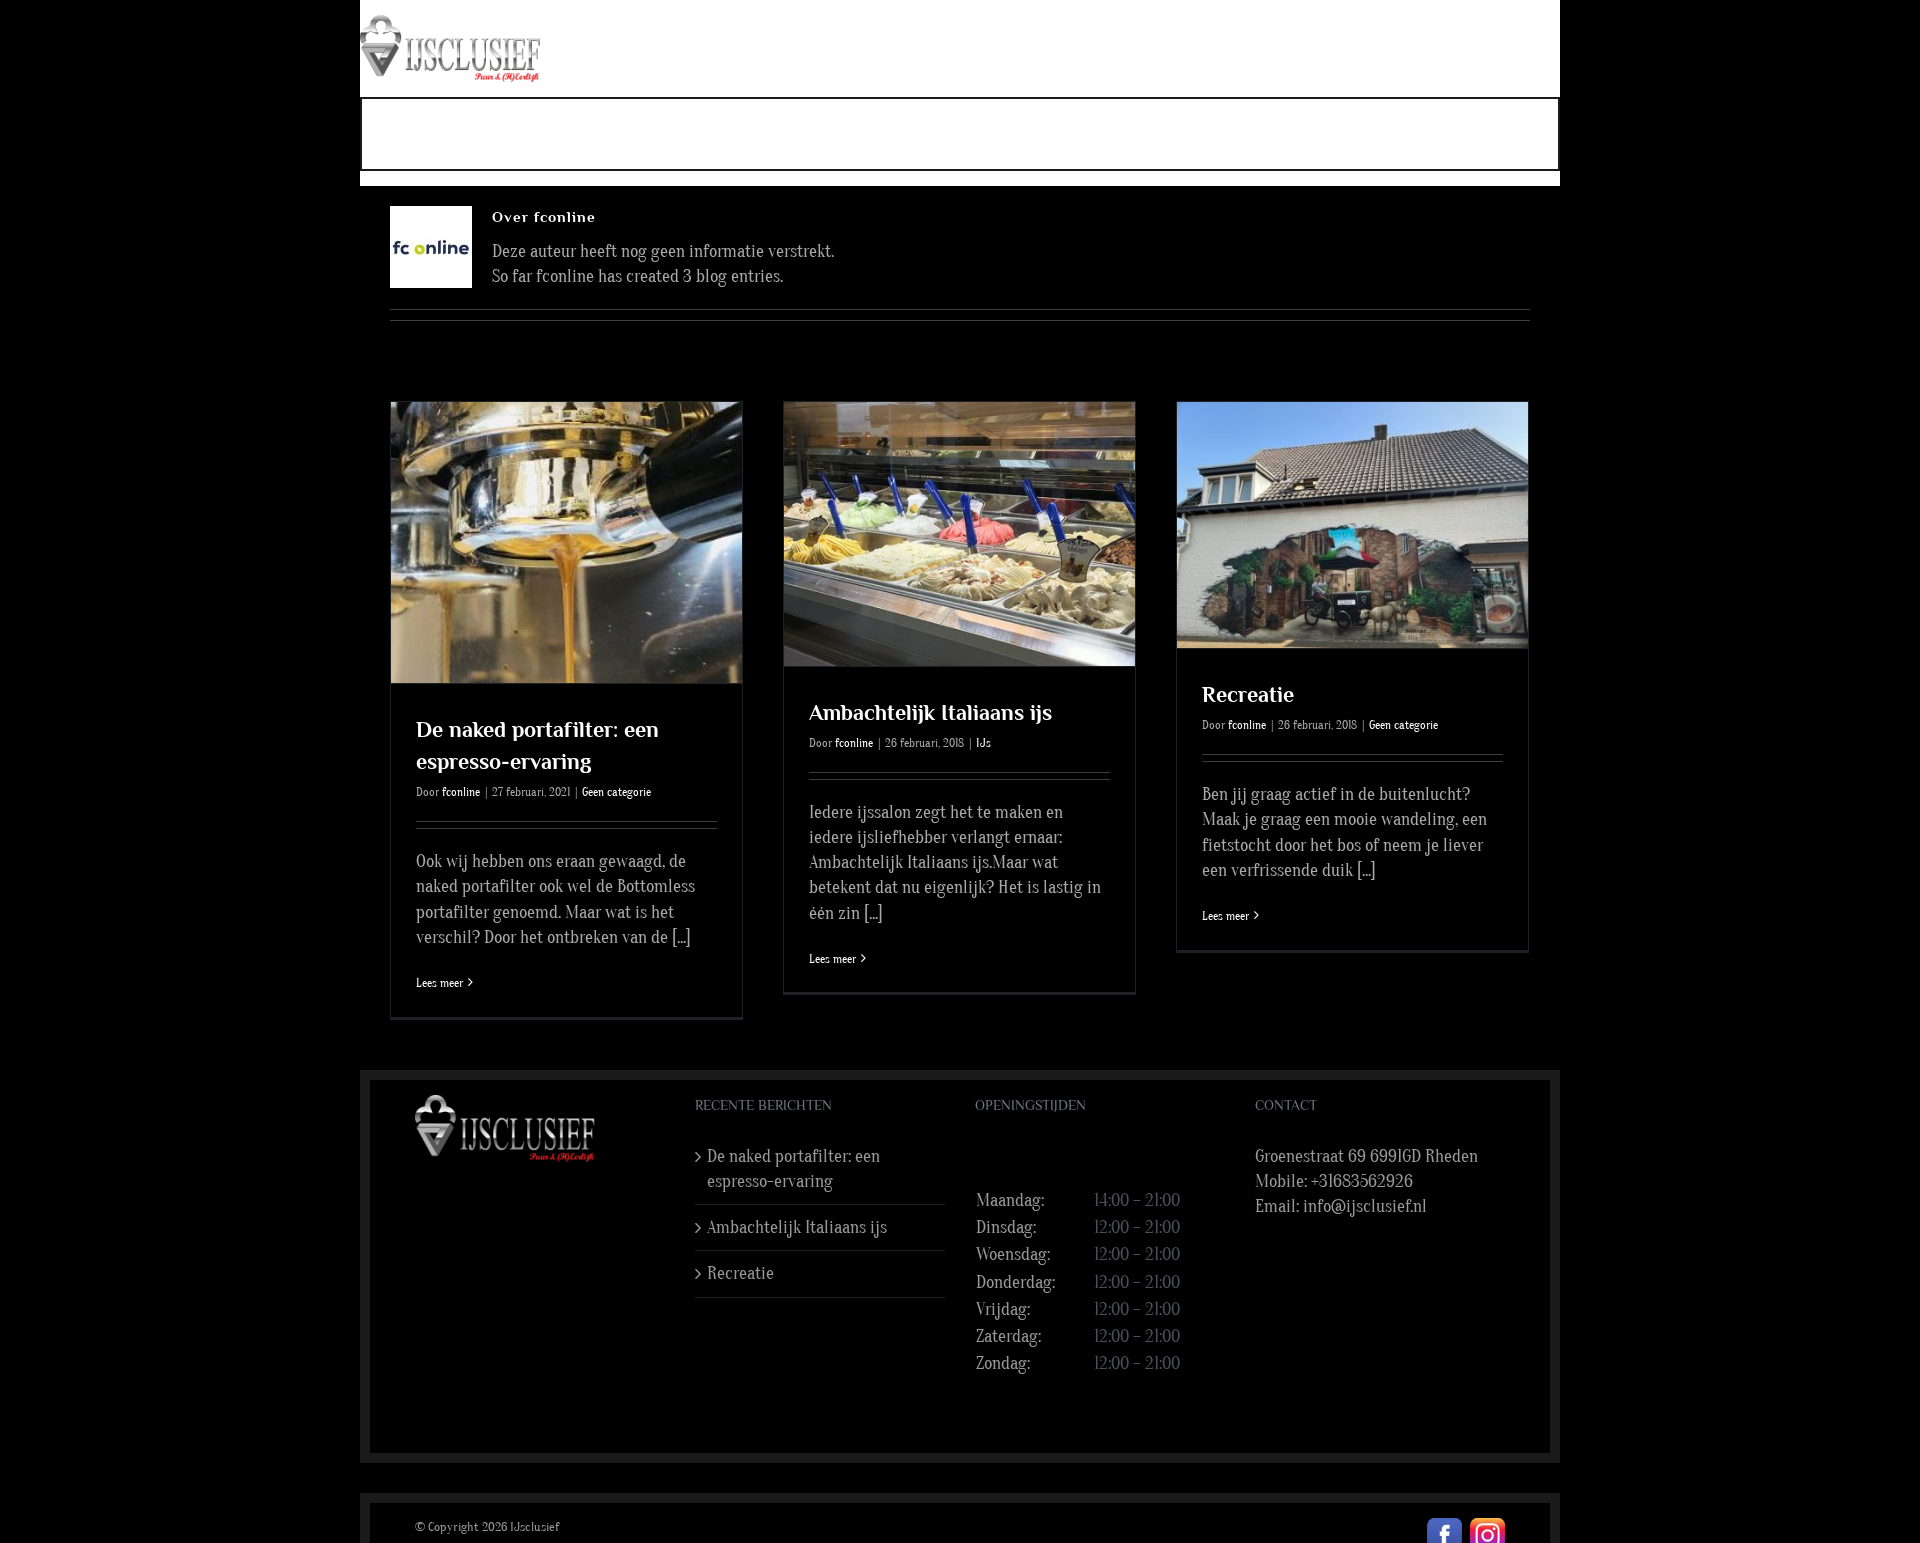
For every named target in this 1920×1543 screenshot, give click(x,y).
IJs (983, 743)
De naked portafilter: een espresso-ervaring (793, 1169)
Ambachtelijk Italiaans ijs (930, 712)
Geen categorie (616, 792)
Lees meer (439, 983)
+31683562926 (1362, 1181)
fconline (461, 792)
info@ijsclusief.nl (1365, 1206)
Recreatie (1248, 694)
